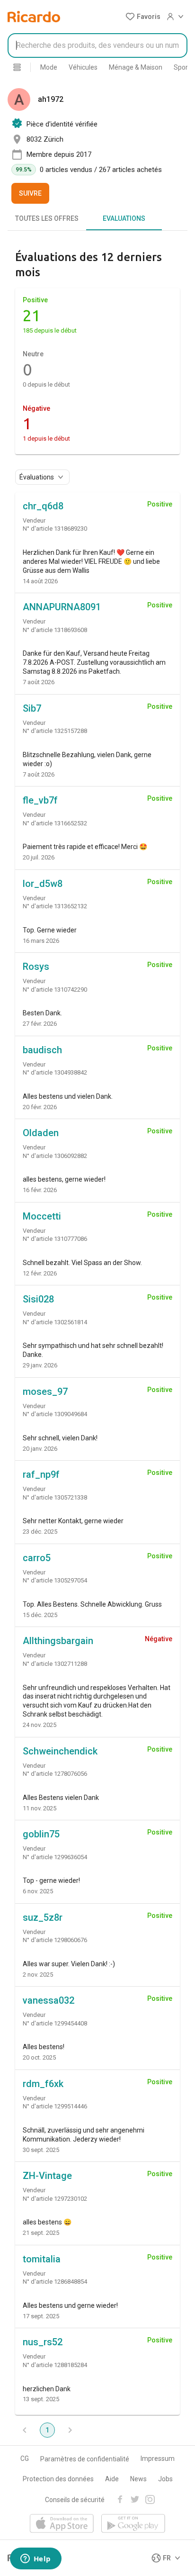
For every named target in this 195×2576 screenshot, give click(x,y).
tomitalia (42, 2259)
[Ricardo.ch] (34, 17)
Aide (112, 2479)
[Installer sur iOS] (62, 2524)
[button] (143, 17)
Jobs (165, 2479)
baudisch (42, 1050)
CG (25, 2458)
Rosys (36, 967)
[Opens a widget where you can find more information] (35, 2559)
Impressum (158, 2458)
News (138, 2479)
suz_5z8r (43, 1917)
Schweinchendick (60, 1751)
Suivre (30, 193)
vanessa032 (49, 2000)
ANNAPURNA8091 (62, 607)
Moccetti (42, 1216)
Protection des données (58, 2479)
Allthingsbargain (58, 1641)
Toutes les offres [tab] (47, 218)
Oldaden (41, 1133)
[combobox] (97, 45)
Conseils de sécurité (75, 2500)
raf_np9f (41, 1474)
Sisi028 (38, 1299)
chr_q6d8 (43, 506)
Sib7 (32, 708)
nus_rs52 (43, 2342)
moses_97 (45, 1392)
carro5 (37, 1558)
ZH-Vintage (47, 2176)
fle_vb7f (40, 800)
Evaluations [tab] (124, 218)
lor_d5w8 (43, 884)
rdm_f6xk (43, 2084)
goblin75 (41, 1834)
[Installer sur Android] (133, 2524)
